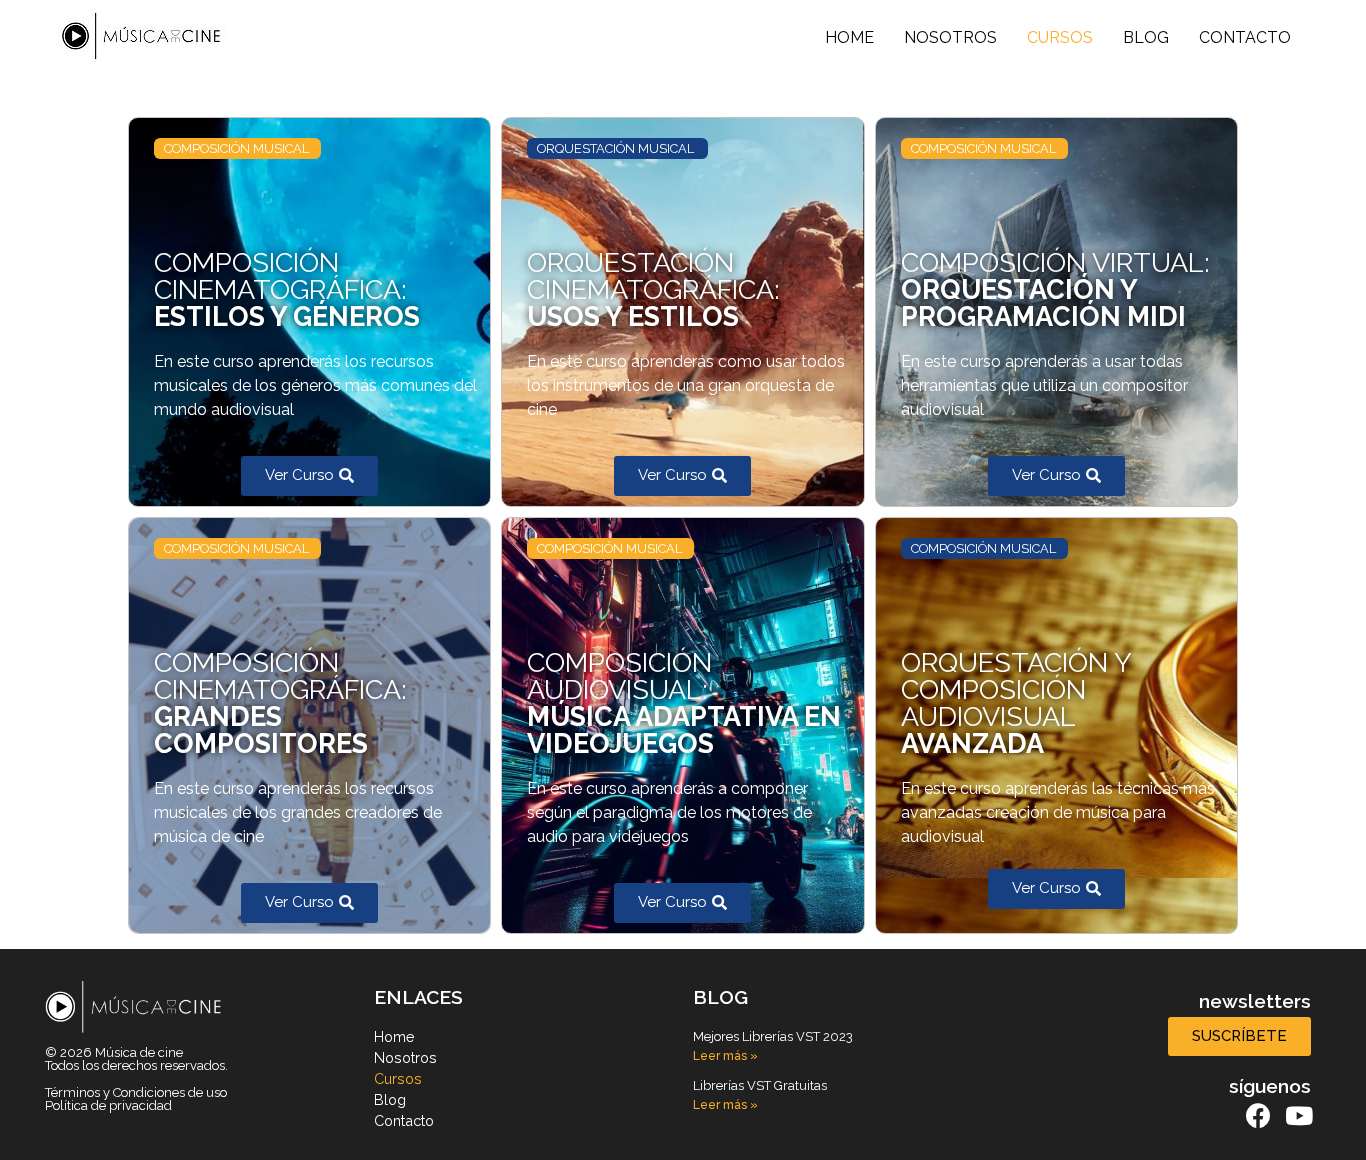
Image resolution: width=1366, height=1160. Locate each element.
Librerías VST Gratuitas (760, 1085)
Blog (1146, 37)
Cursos (1060, 37)
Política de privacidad (108, 1105)
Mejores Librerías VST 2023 (773, 1036)
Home (849, 37)
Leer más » (725, 1056)
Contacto (1245, 37)
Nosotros (950, 37)
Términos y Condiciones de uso (136, 1092)
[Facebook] (1258, 1115)
